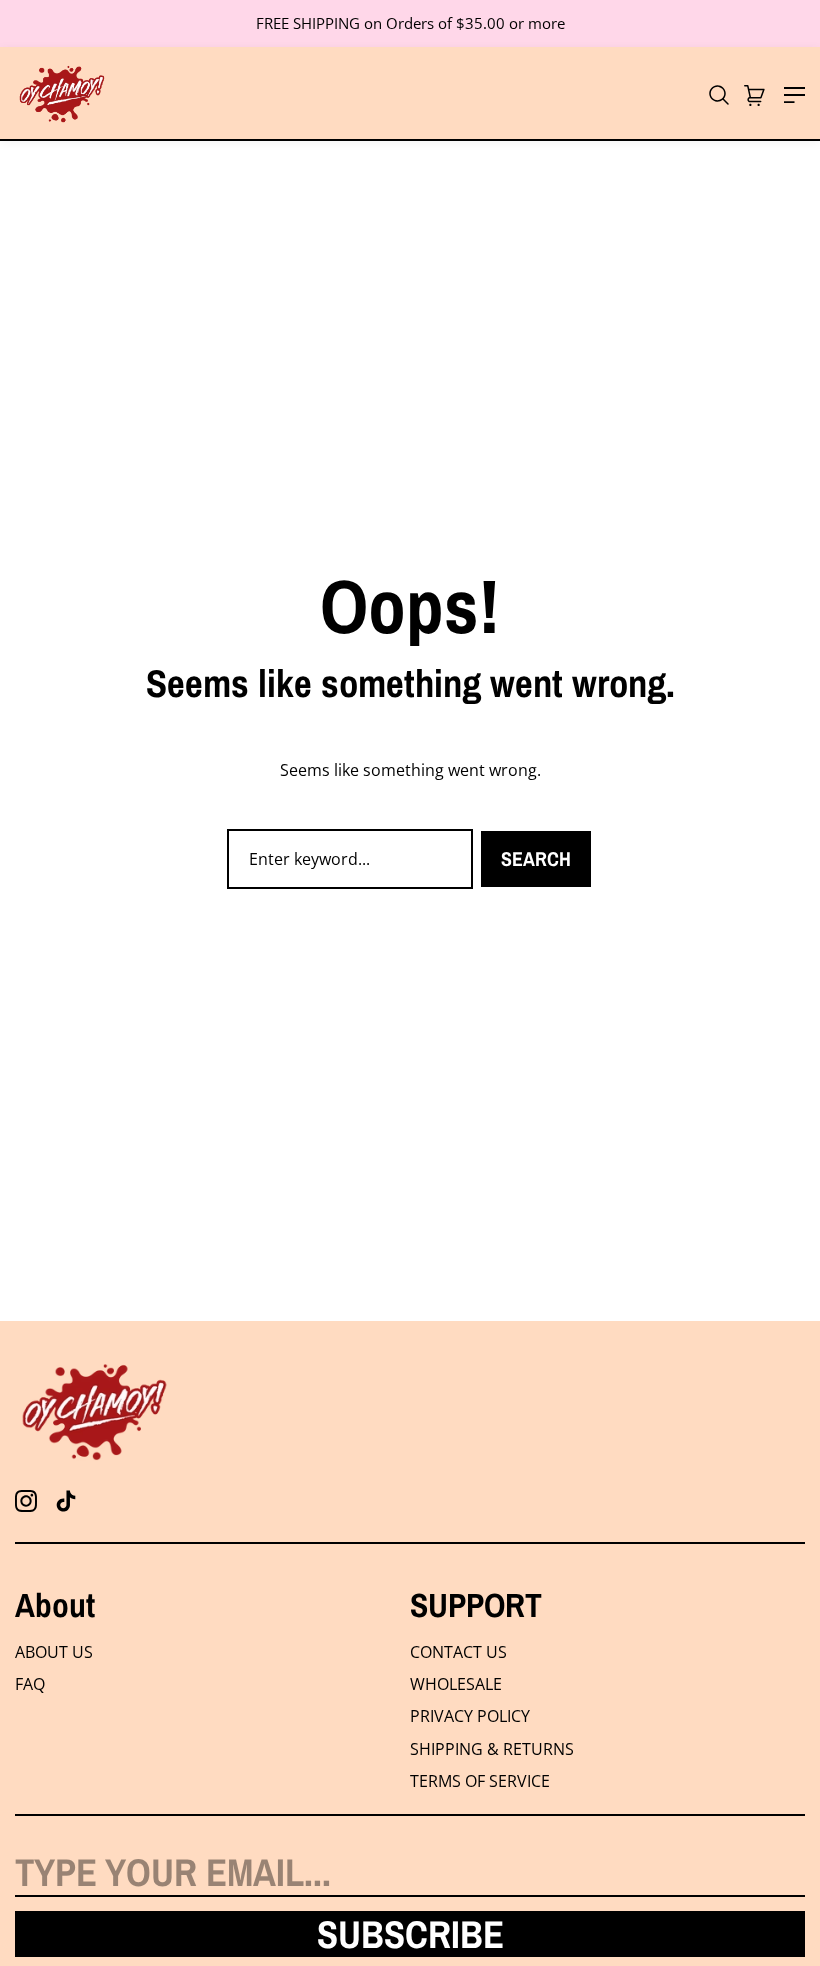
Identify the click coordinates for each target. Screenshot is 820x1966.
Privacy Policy (470, 1716)
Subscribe (410, 1934)
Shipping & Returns (492, 1749)
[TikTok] (66, 1501)
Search (536, 858)
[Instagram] (26, 1501)
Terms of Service (480, 1781)
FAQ (30, 1684)
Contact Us (458, 1652)
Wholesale (456, 1684)
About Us (54, 1652)
